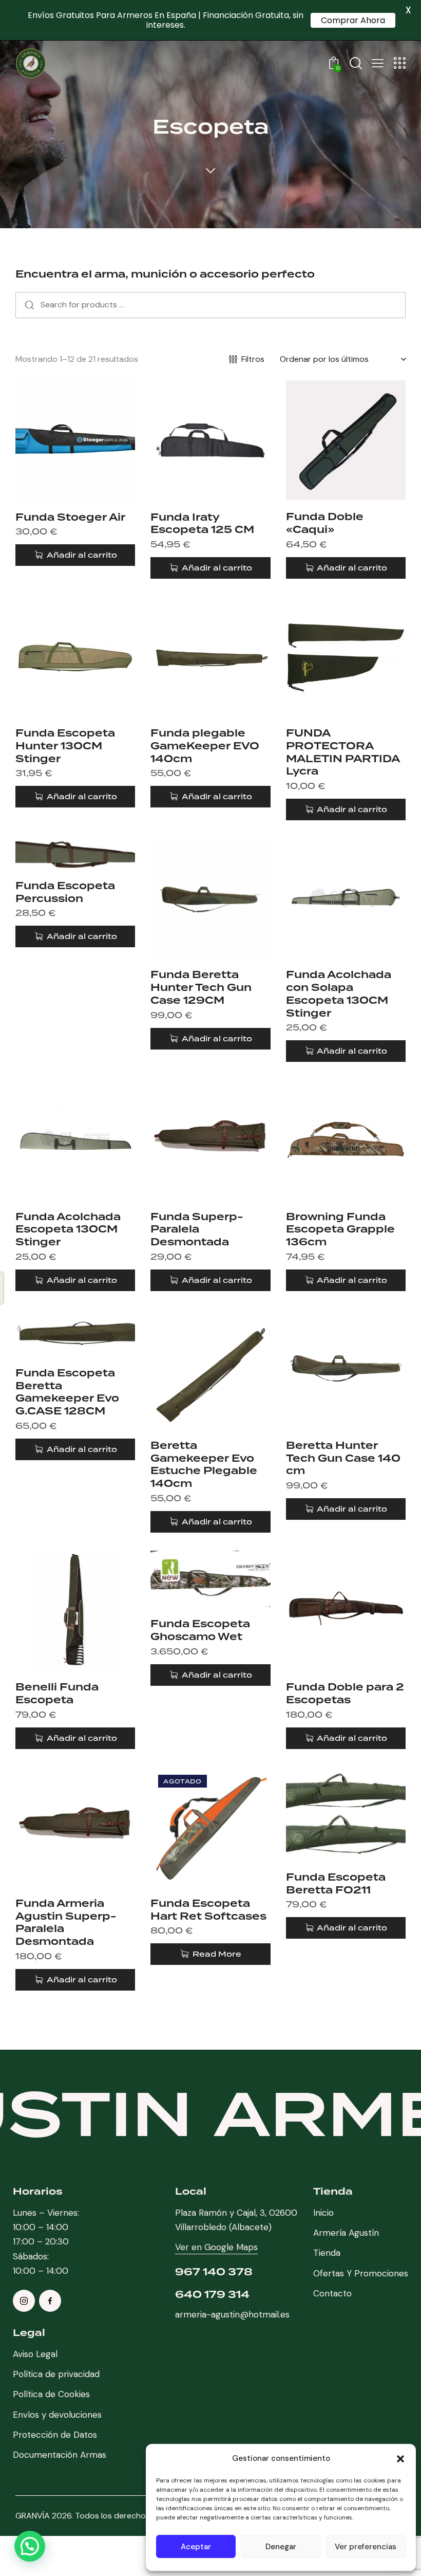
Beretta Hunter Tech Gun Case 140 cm (343, 1458)
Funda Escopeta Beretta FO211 (336, 1883)
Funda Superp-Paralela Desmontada (197, 1229)
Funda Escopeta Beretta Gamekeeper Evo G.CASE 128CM (67, 1392)
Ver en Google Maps (216, 2247)
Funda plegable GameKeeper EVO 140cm (205, 746)
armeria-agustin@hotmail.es (232, 2314)
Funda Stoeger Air (70, 517)
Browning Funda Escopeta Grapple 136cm (340, 1229)
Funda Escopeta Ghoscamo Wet (200, 1630)
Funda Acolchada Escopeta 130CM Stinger (68, 1229)
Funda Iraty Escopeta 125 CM (202, 523)
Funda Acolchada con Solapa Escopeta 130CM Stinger (339, 994)
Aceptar (196, 2547)
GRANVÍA (33, 2516)
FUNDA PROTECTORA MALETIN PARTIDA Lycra (343, 752)
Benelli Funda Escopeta (57, 1693)
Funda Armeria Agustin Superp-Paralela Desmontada (66, 1922)
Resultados (27, 305)
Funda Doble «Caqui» (325, 523)
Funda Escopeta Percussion (65, 892)
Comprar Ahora (353, 20)
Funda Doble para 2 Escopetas (345, 1693)
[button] (400, 2459)
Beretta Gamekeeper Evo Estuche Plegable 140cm (204, 1465)
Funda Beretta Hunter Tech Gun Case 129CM (201, 987)
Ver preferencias (366, 2547)
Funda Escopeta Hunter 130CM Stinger (65, 746)
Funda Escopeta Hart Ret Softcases (208, 1910)
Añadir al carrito (82, 555)
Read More (217, 1954)
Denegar (281, 2547)
